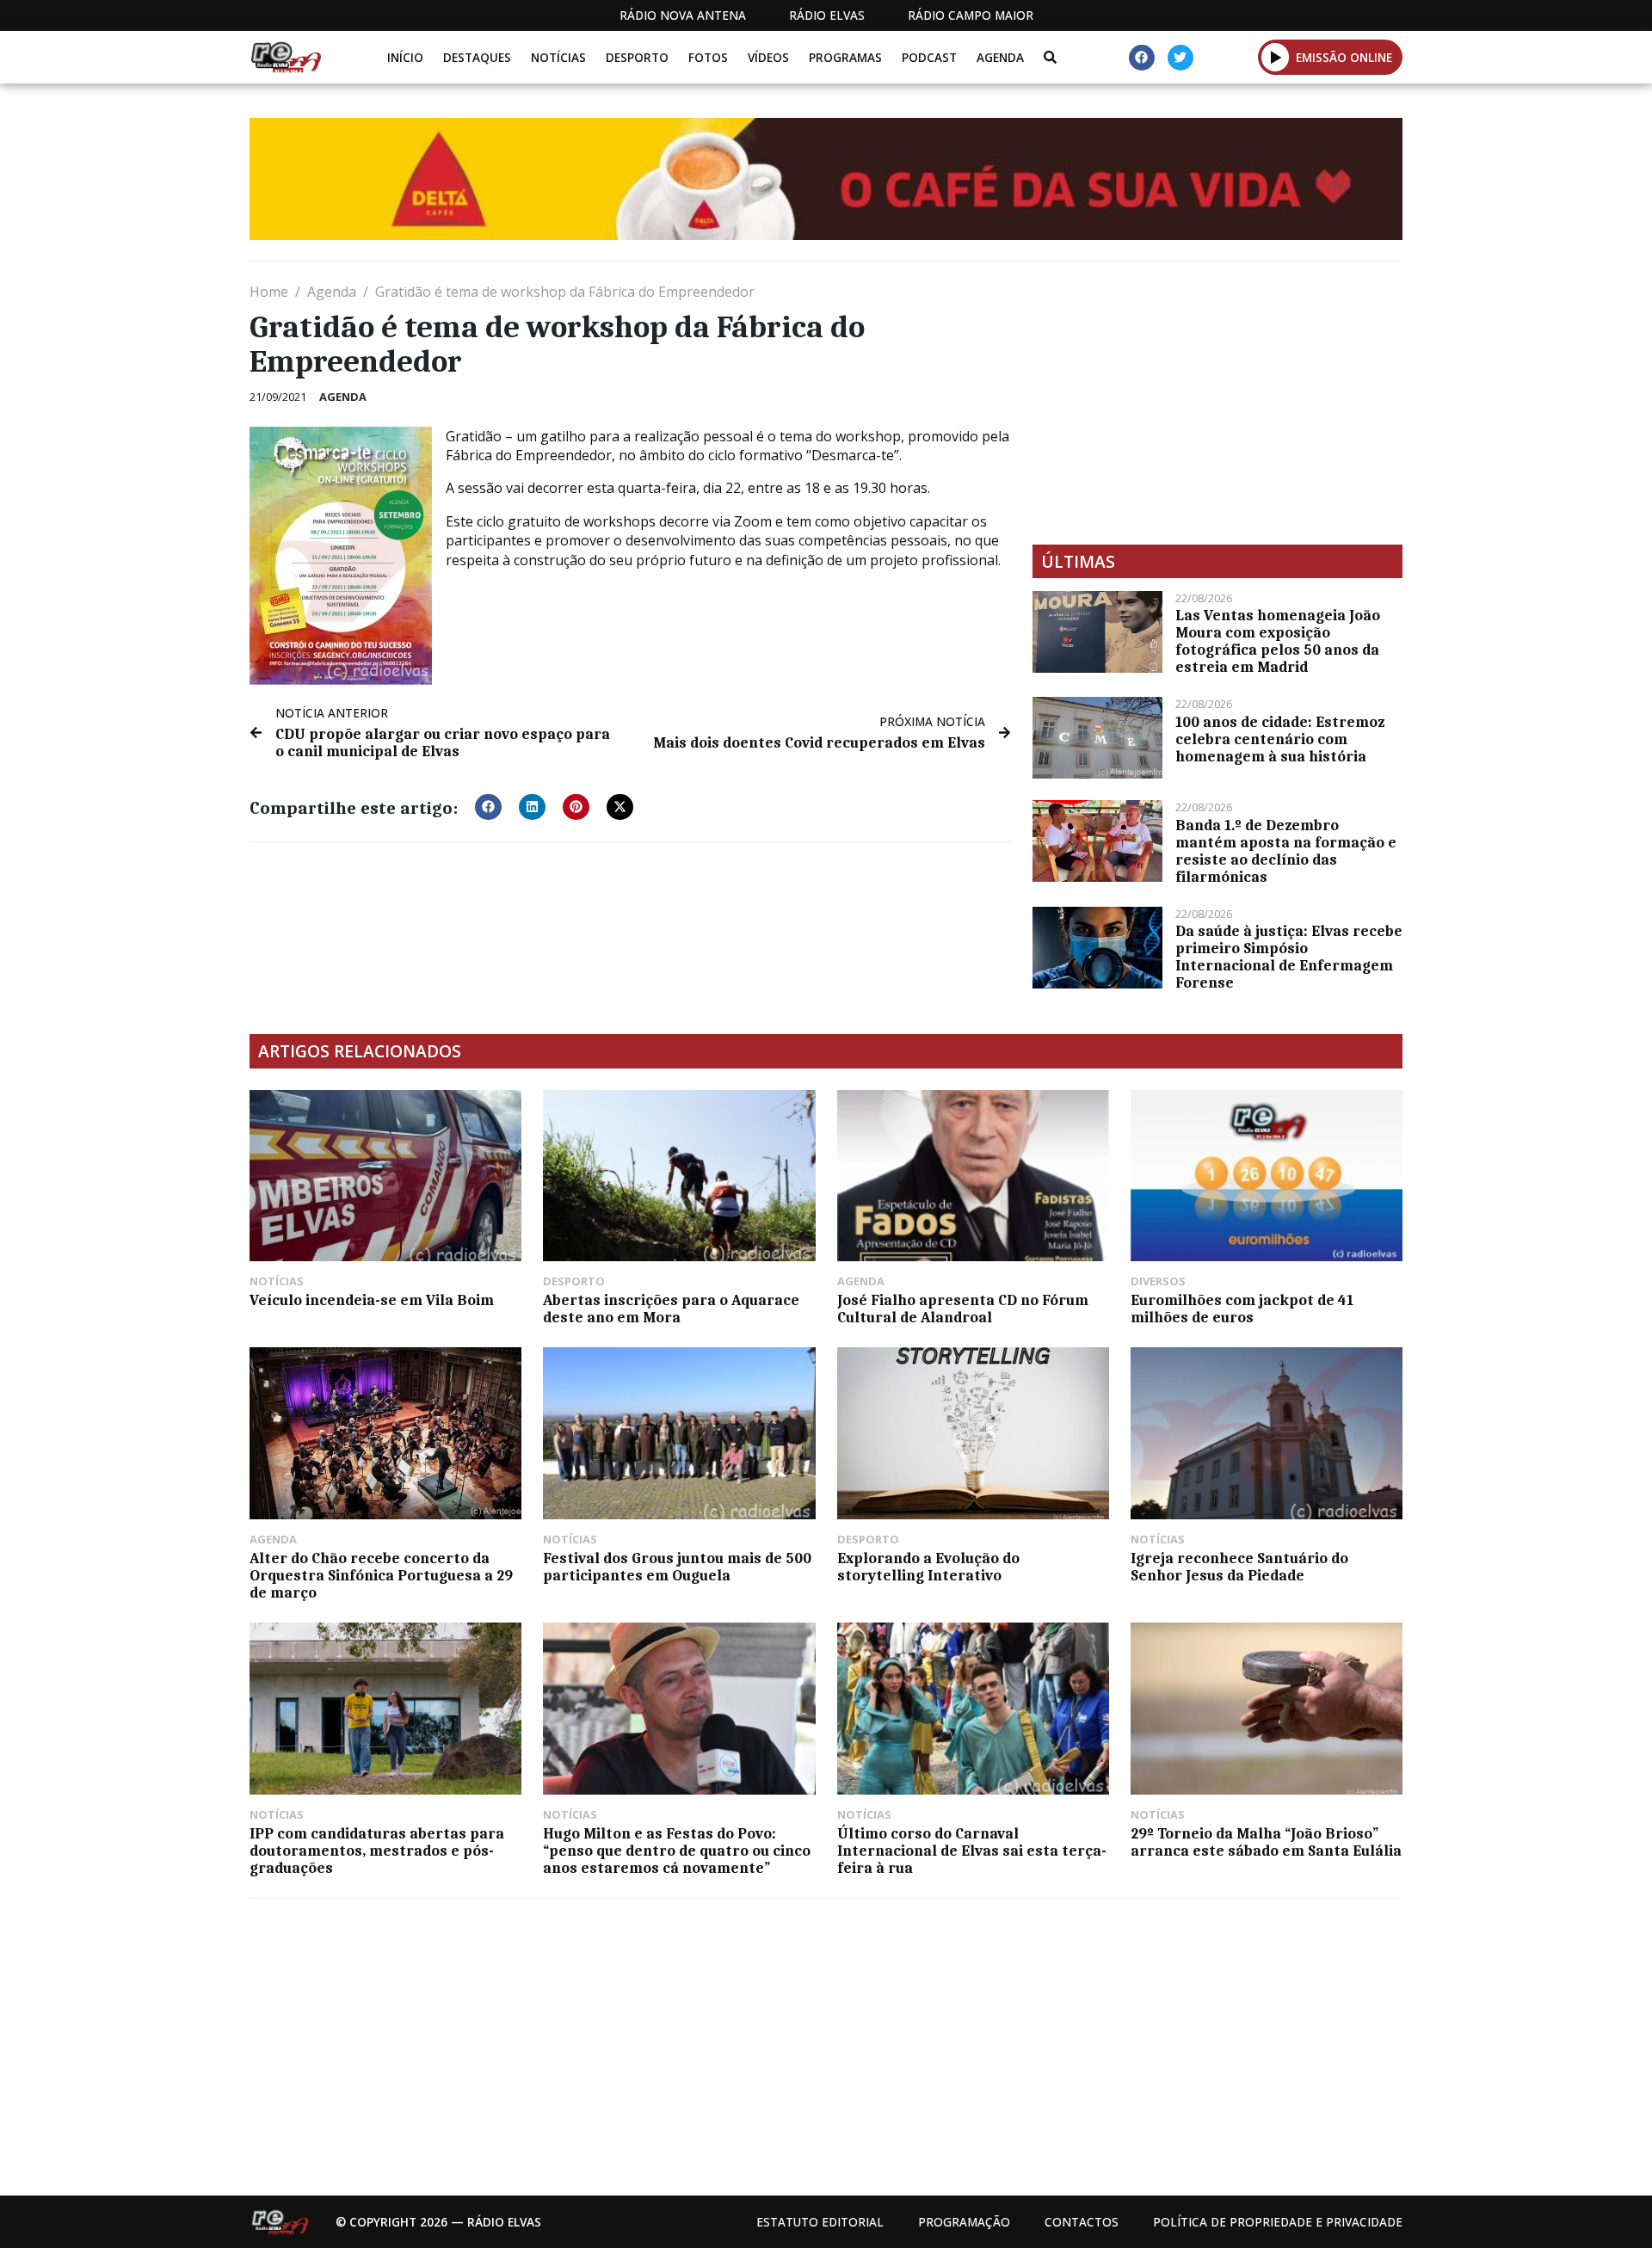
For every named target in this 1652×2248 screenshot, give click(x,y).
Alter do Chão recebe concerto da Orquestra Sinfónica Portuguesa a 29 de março (381, 1575)
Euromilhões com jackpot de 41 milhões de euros (1242, 1309)
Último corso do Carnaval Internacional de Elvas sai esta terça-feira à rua (972, 1851)
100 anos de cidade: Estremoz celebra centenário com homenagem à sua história (1280, 739)
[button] (1276, 57)
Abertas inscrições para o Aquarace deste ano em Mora (671, 1309)
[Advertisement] (1217, 403)
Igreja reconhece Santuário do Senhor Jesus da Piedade (1239, 1567)
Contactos (1082, 2222)
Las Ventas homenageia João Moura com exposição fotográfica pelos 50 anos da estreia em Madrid (1278, 641)
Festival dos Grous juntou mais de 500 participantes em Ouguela (677, 1567)
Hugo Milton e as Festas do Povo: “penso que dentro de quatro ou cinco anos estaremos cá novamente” (677, 1851)
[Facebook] (1142, 58)
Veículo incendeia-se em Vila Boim (372, 1300)
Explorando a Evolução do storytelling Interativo (928, 1567)
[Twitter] (1180, 58)
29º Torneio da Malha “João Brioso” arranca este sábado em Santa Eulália (1266, 1842)
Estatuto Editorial (820, 2222)
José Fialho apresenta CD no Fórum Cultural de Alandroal (963, 1309)
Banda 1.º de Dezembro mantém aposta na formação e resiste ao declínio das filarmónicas (1286, 851)
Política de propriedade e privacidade (1278, 2222)
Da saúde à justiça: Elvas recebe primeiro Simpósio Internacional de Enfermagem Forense (1289, 957)
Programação (964, 2222)
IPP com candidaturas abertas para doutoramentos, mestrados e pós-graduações (377, 1851)
